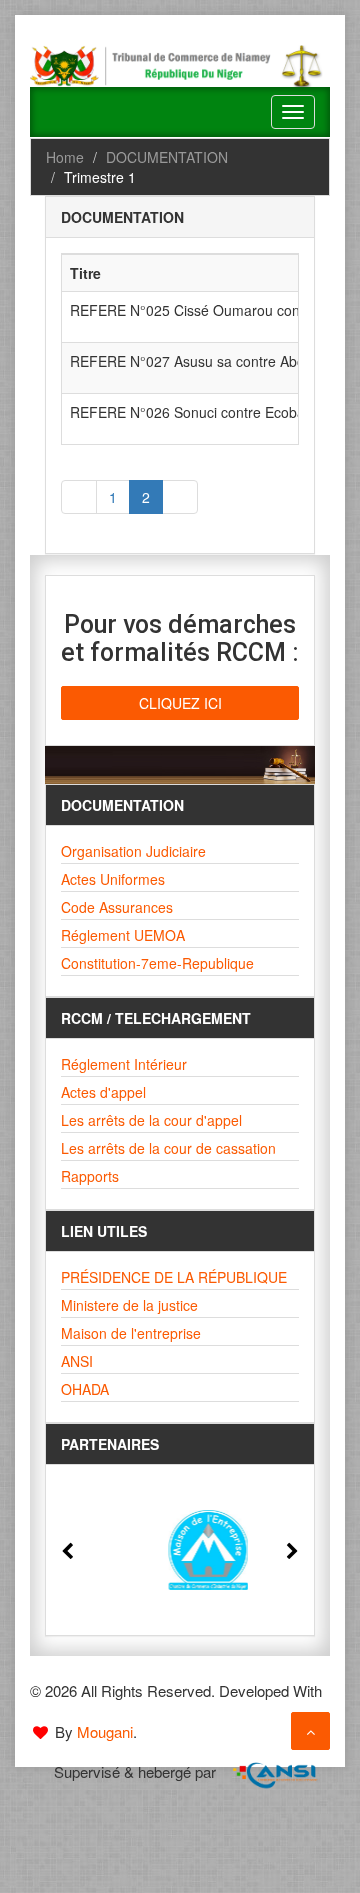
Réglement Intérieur (124, 1064)
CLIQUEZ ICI (180, 703)
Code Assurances (117, 907)
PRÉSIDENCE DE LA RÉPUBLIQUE (174, 1277)
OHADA (85, 1389)
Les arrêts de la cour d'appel (151, 1120)
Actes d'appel (103, 1092)
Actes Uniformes (113, 879)
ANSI (77, 1361)
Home (65, 157)
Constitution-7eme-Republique (157, 963)
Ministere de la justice (129, 1305)
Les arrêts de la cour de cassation (168, 1148)
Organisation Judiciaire (133, 851)
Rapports (90, 1176)
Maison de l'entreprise (131, 1333)
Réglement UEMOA (123, 935)
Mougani (105, 1731)
